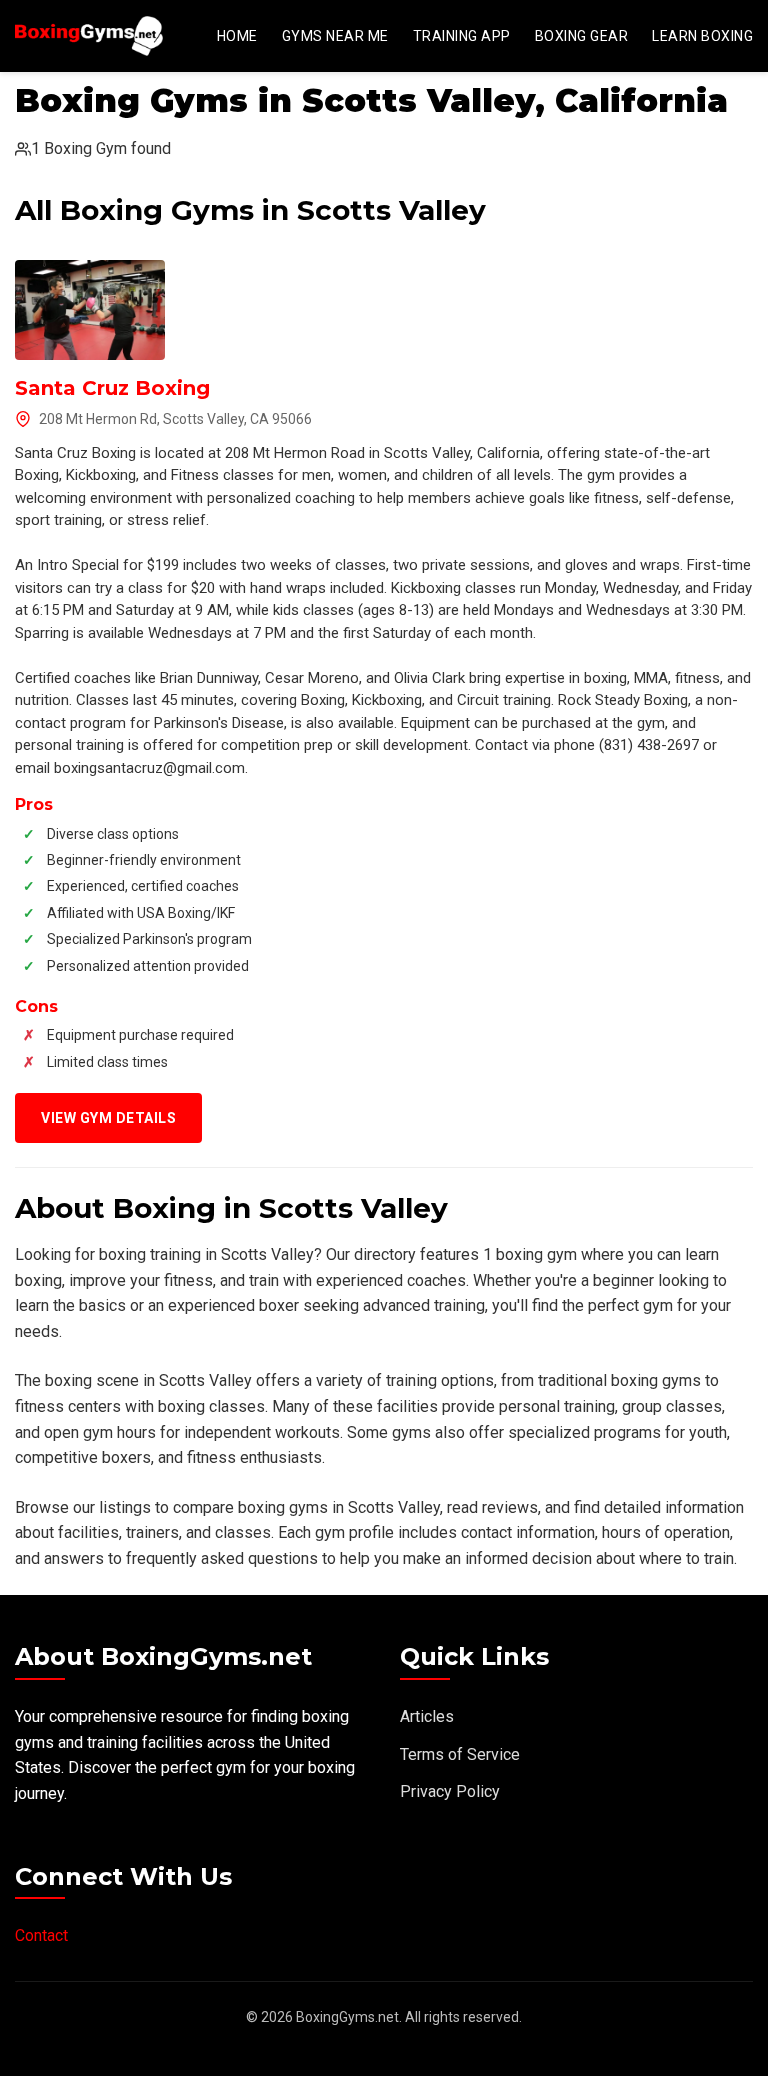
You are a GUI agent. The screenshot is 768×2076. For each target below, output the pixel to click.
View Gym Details (108, 1118)
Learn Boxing (702, 36)
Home (237, 36)
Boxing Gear (582, 36)
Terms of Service (460, 1754)
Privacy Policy (450, 1791)
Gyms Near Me (335, 36)
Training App (462, 36)
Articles (427, 1716)
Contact (41, 1935)
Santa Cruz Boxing (112, 388)
